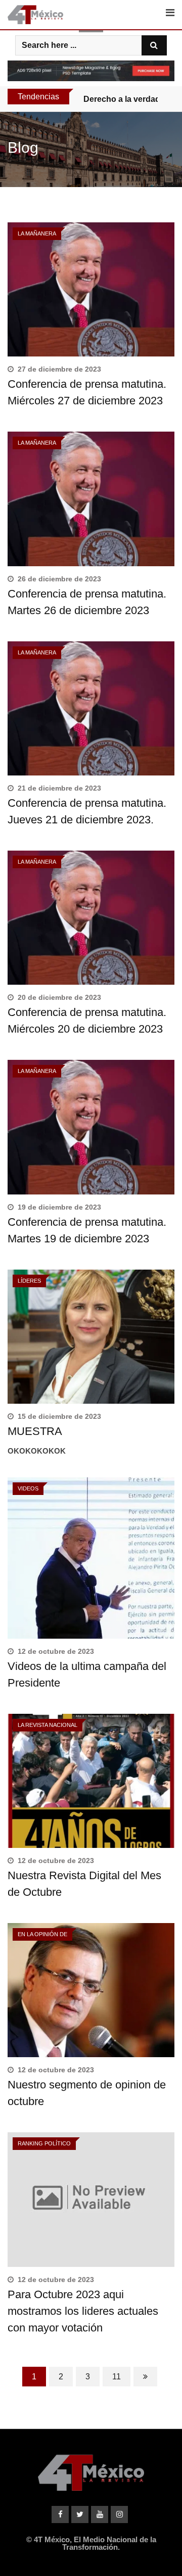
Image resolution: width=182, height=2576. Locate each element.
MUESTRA (35, 1431)
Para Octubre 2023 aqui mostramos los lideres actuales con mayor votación (83, 2311)
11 (117, 2377)
